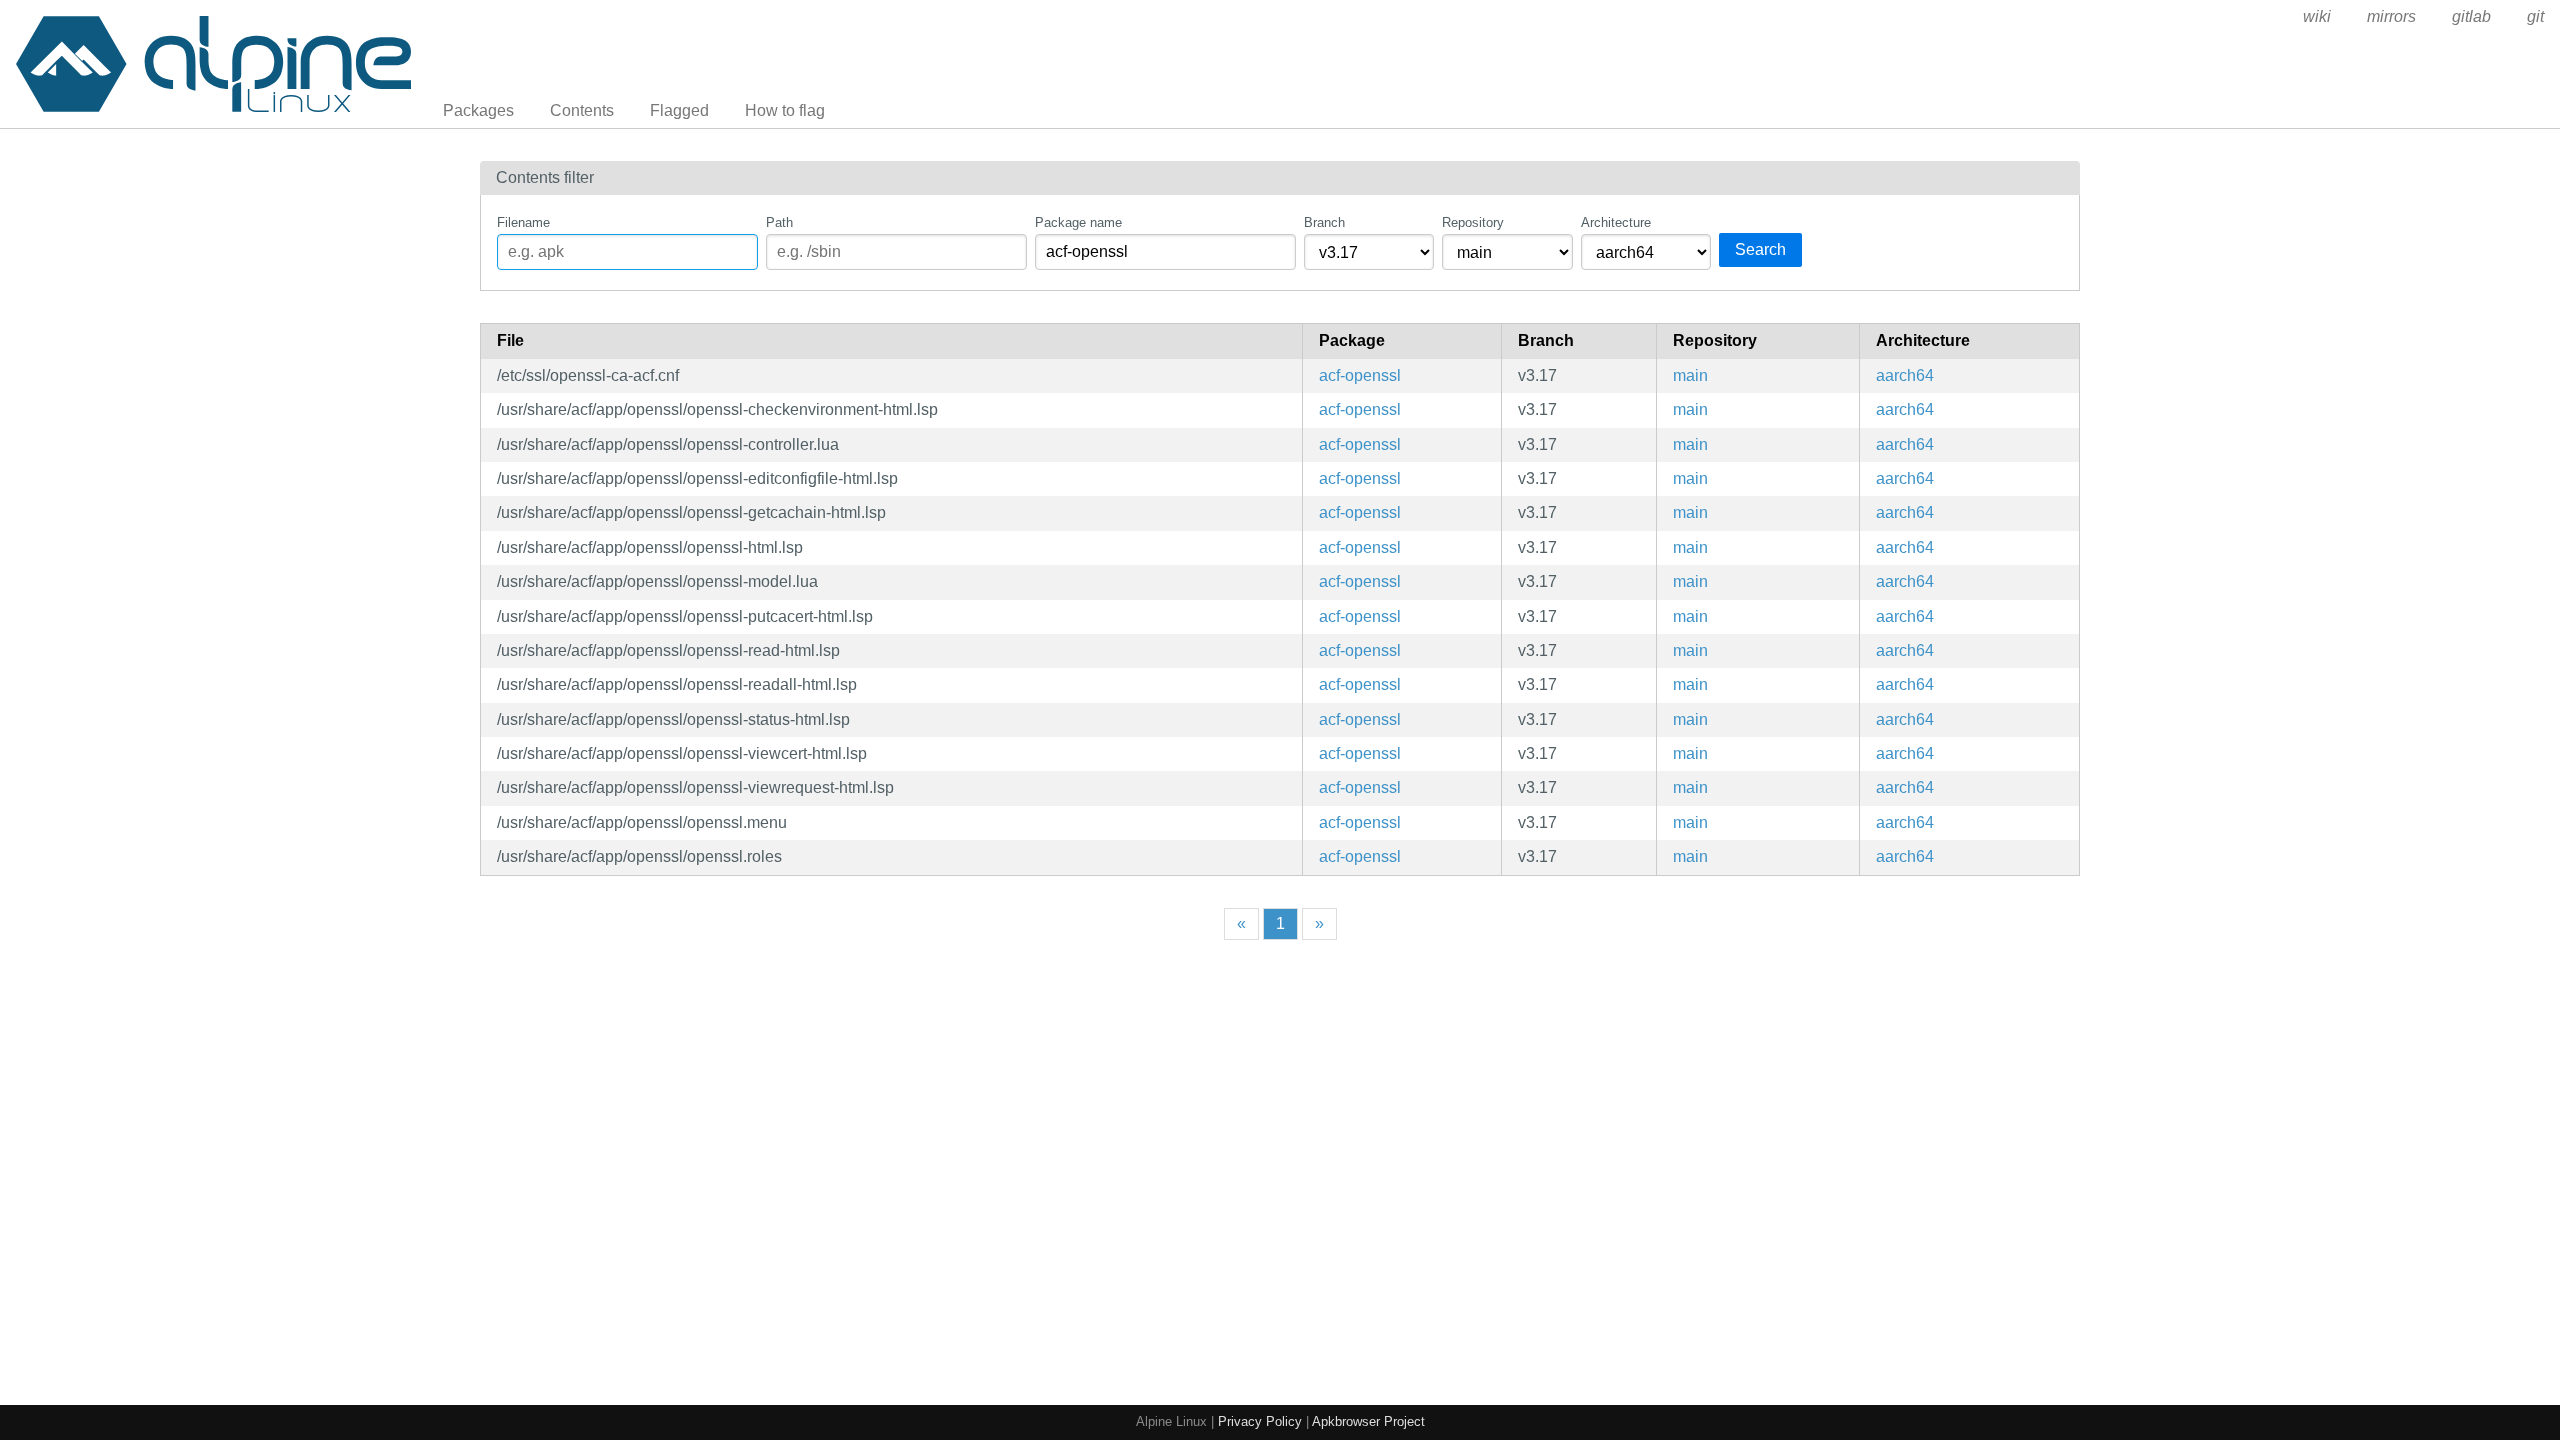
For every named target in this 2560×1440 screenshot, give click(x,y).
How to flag (785, 110)
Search (1760, 249)
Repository (1473, 222)
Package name (1078, 222)
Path (779, 222)
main (1690, 375)
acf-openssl (1360, 375)
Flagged (679, 110)
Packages (478, 110)
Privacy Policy (1260, 1421)
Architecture (1616, 222)
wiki (2317, 16)
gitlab (2471, 16)
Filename (523, 222)
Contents (582, 110)
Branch (1324, 222)
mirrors (2391, 16)
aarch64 (1905, 375)
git (2535, 16)
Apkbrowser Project (1368, 1421)
